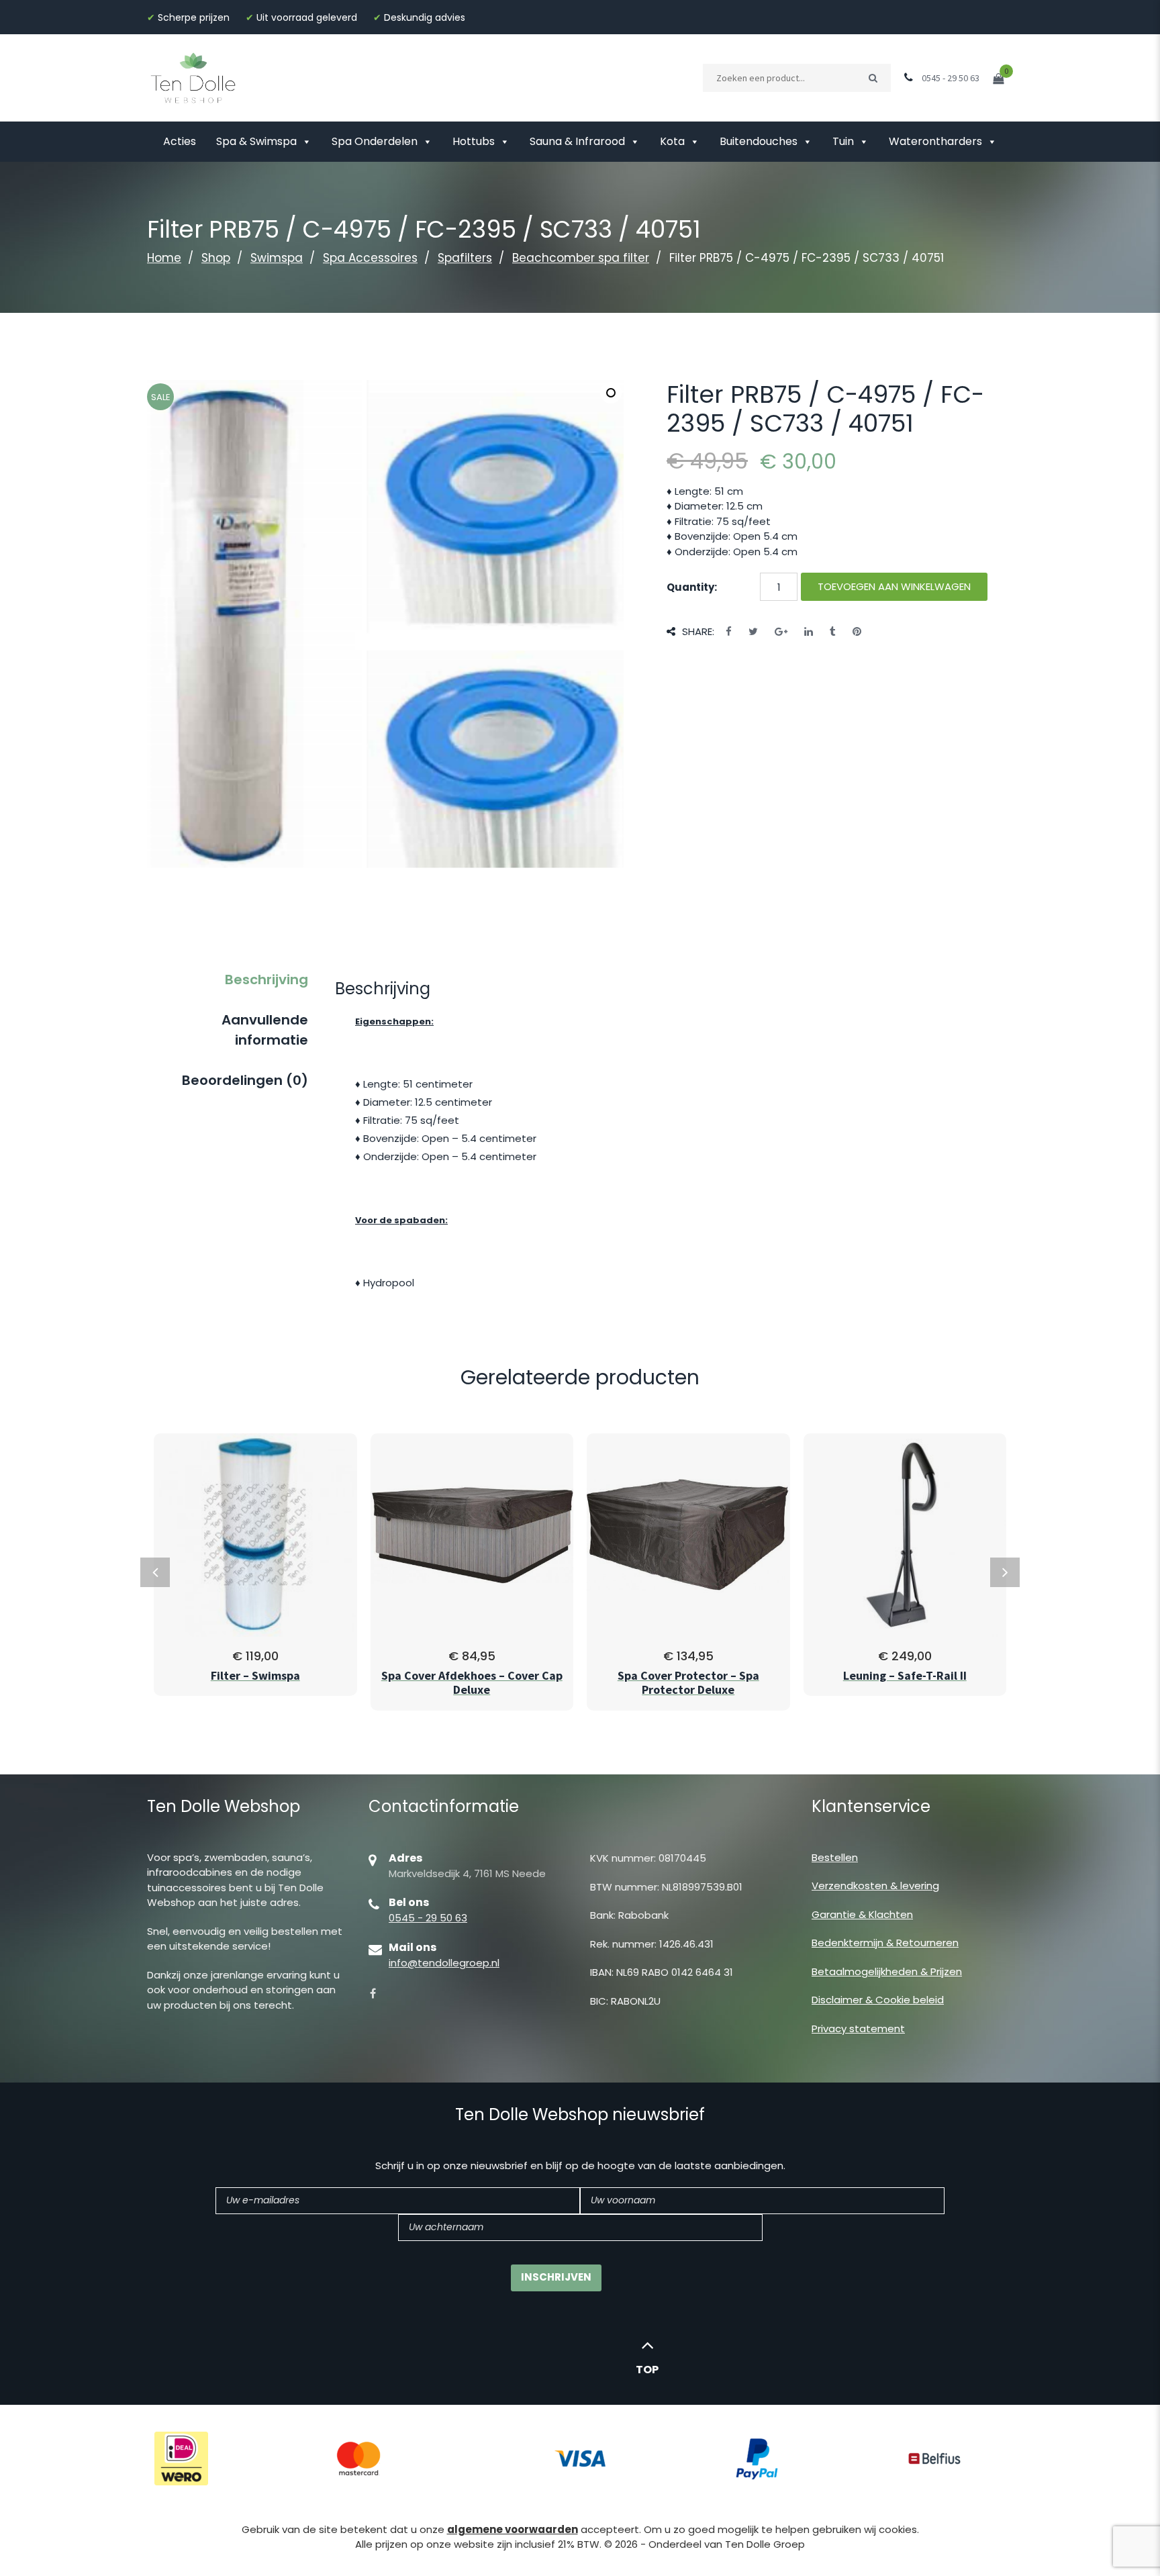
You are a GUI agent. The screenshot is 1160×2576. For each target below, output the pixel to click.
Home (164, 258)
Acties (180, 141)
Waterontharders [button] (935, 141)
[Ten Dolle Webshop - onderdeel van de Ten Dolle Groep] (193, 77)
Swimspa (277, 258)
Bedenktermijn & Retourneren (885, 1943)
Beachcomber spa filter (581, 258)
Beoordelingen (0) (245, 1080)
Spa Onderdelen (375, 141)
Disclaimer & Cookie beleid (878, 2000)
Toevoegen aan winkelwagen (894, 586)
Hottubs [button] (474, 141)
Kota (672, 141)
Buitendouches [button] (759, 141)
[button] (611, 393)
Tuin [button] (843, 141)
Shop (216, 258)
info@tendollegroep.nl (444, 1963)
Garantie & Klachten (862, 1914)
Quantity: (692, 587)
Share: (698, 631)
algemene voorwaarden (513, 2529)
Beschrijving (267, 980)
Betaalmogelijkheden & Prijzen (887, 1971)
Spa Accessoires (370, 258)
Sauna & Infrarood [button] (577, 141)
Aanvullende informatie (265, 1030)
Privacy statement (858, 2029)
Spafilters (465, 258)
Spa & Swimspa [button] (256, 141)
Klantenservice (871, 1806)
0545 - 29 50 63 (428, 1918)
